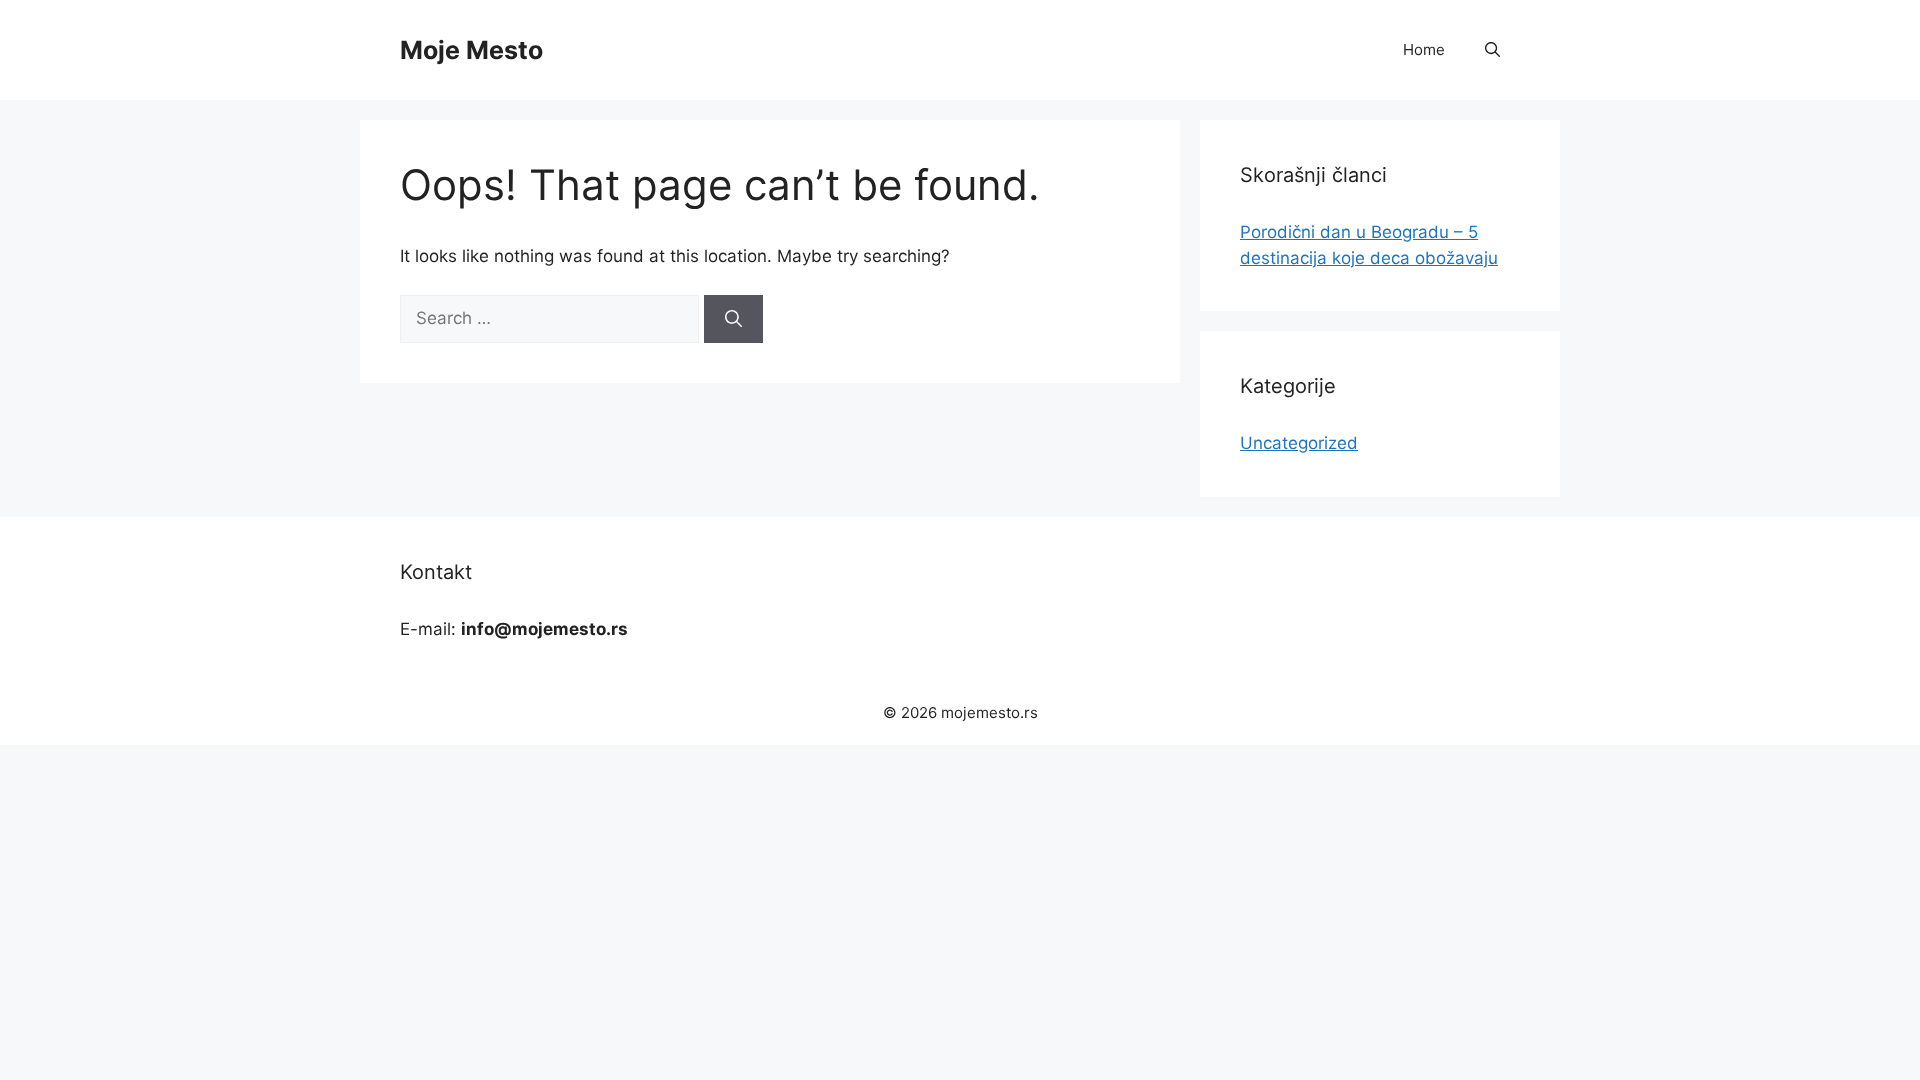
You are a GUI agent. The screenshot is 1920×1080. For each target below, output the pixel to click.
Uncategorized (1299, 443)
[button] (1492, 50)
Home (1424, 49)
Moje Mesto (471, 50)
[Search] (733, 319)
